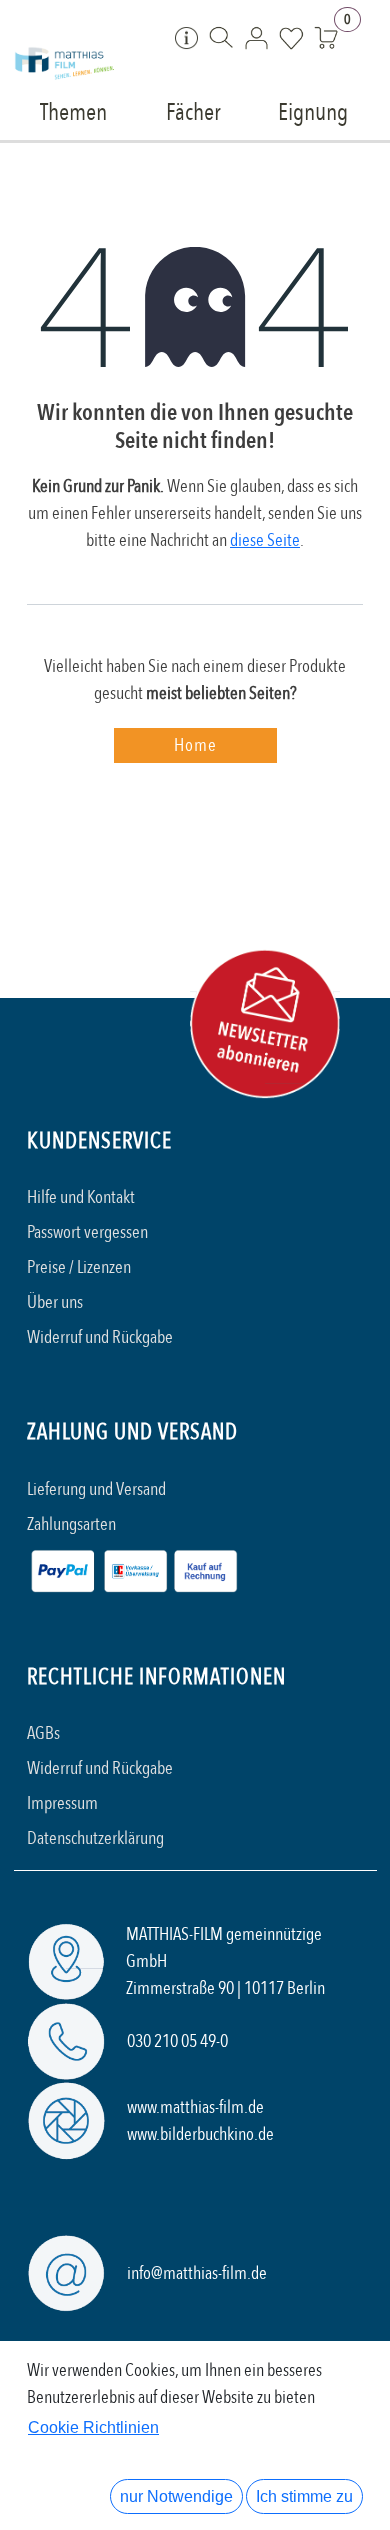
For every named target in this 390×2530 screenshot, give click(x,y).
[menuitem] (74, 111)
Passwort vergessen (87, 1232)
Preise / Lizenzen (79, 1267)
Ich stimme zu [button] (304, 2496)
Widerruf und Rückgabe (100, 1337)
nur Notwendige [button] (176, 2496)
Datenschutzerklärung (95, 1838)
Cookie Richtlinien (93, 2427)
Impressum (62, 1803)
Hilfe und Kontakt (81, 1197)
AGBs (43, 1733)
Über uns (55, 1302)
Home (195, 745)
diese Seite (265, 540)
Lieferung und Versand (96, 1489)
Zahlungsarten (71, 1524)
